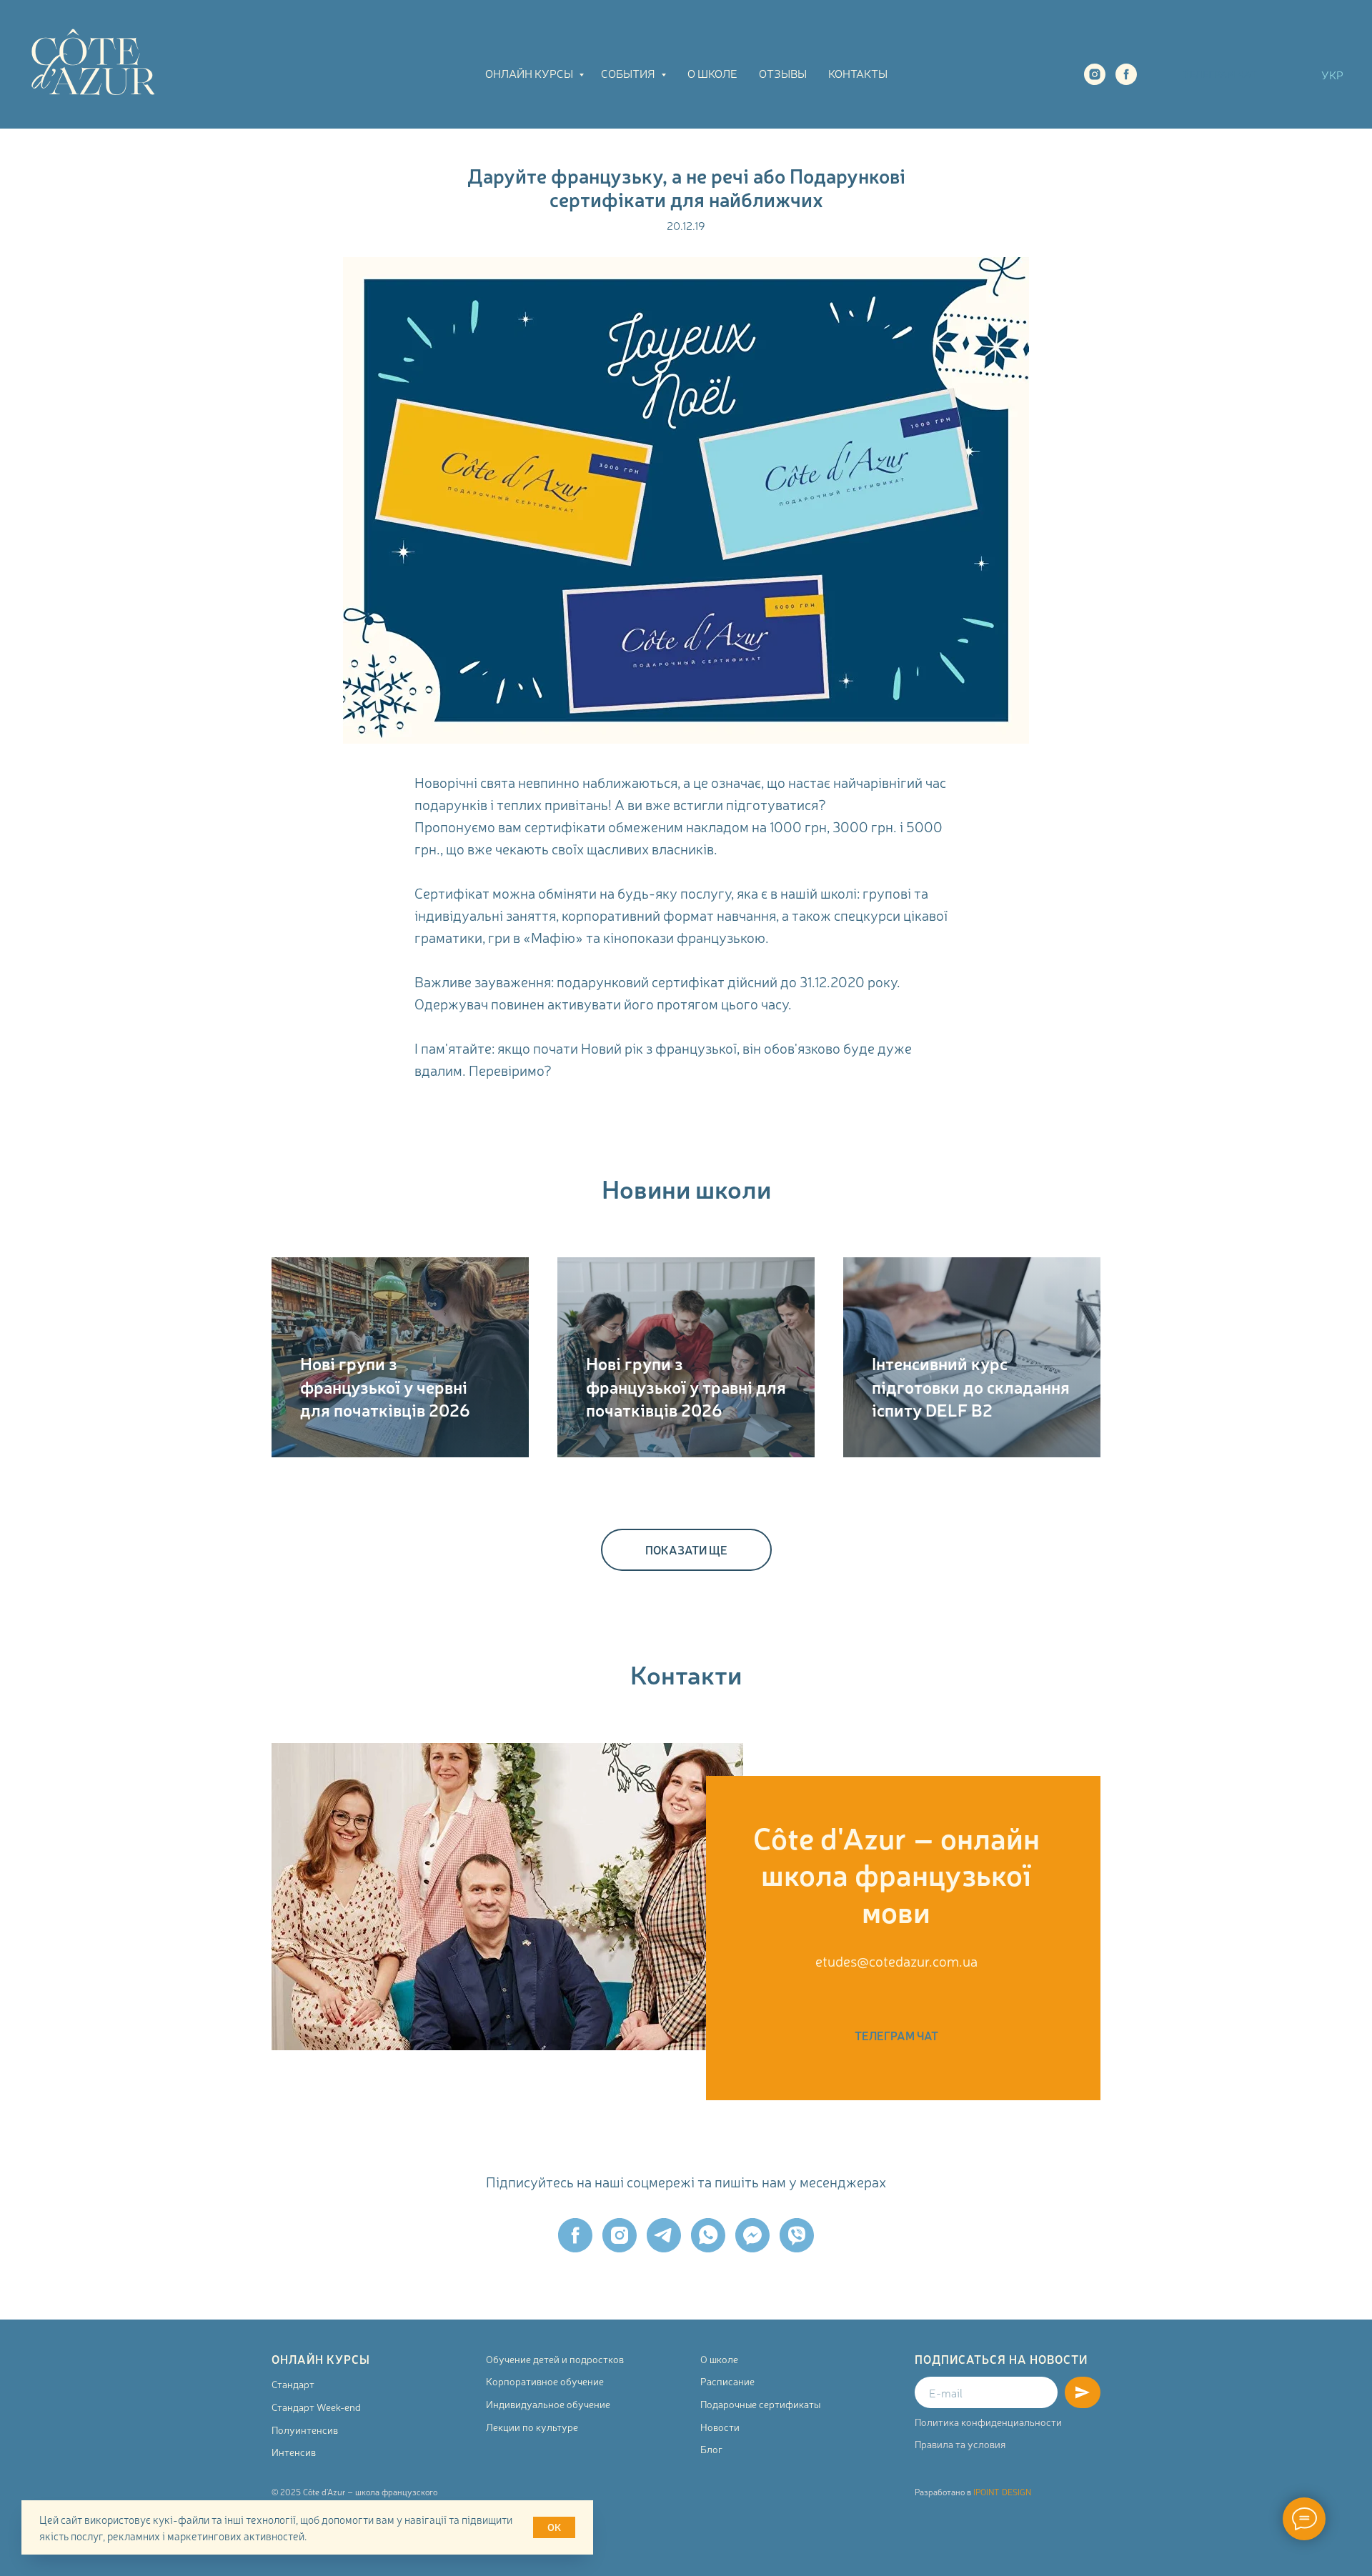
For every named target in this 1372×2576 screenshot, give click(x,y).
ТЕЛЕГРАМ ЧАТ (1220, 74)
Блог (711, 2449)
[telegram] (664, 2235)
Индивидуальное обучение (548, 2404)
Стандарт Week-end (316, 2407)
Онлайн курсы (530, 73)
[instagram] (1095, 74)
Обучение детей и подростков (555, 2359)
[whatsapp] (708, 2235)
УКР (1332, 74)
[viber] (797, 2235)
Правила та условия (960, 2444)
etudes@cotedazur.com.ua (896, 1961)
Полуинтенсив (305, 2430)
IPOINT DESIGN (1002, 2492)
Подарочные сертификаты (760, 2404)
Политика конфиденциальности (988, 2422)
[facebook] (1126, 74)
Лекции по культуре (532, 2427)
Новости (720, 2427)
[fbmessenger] (752, 2235)
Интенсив (294, 2452)
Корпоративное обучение (545, 2381)
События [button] (629, 73)
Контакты (858, 73)
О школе (712, 73)
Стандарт (293, 2384)
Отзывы (783, 73)
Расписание (727, 2381)
